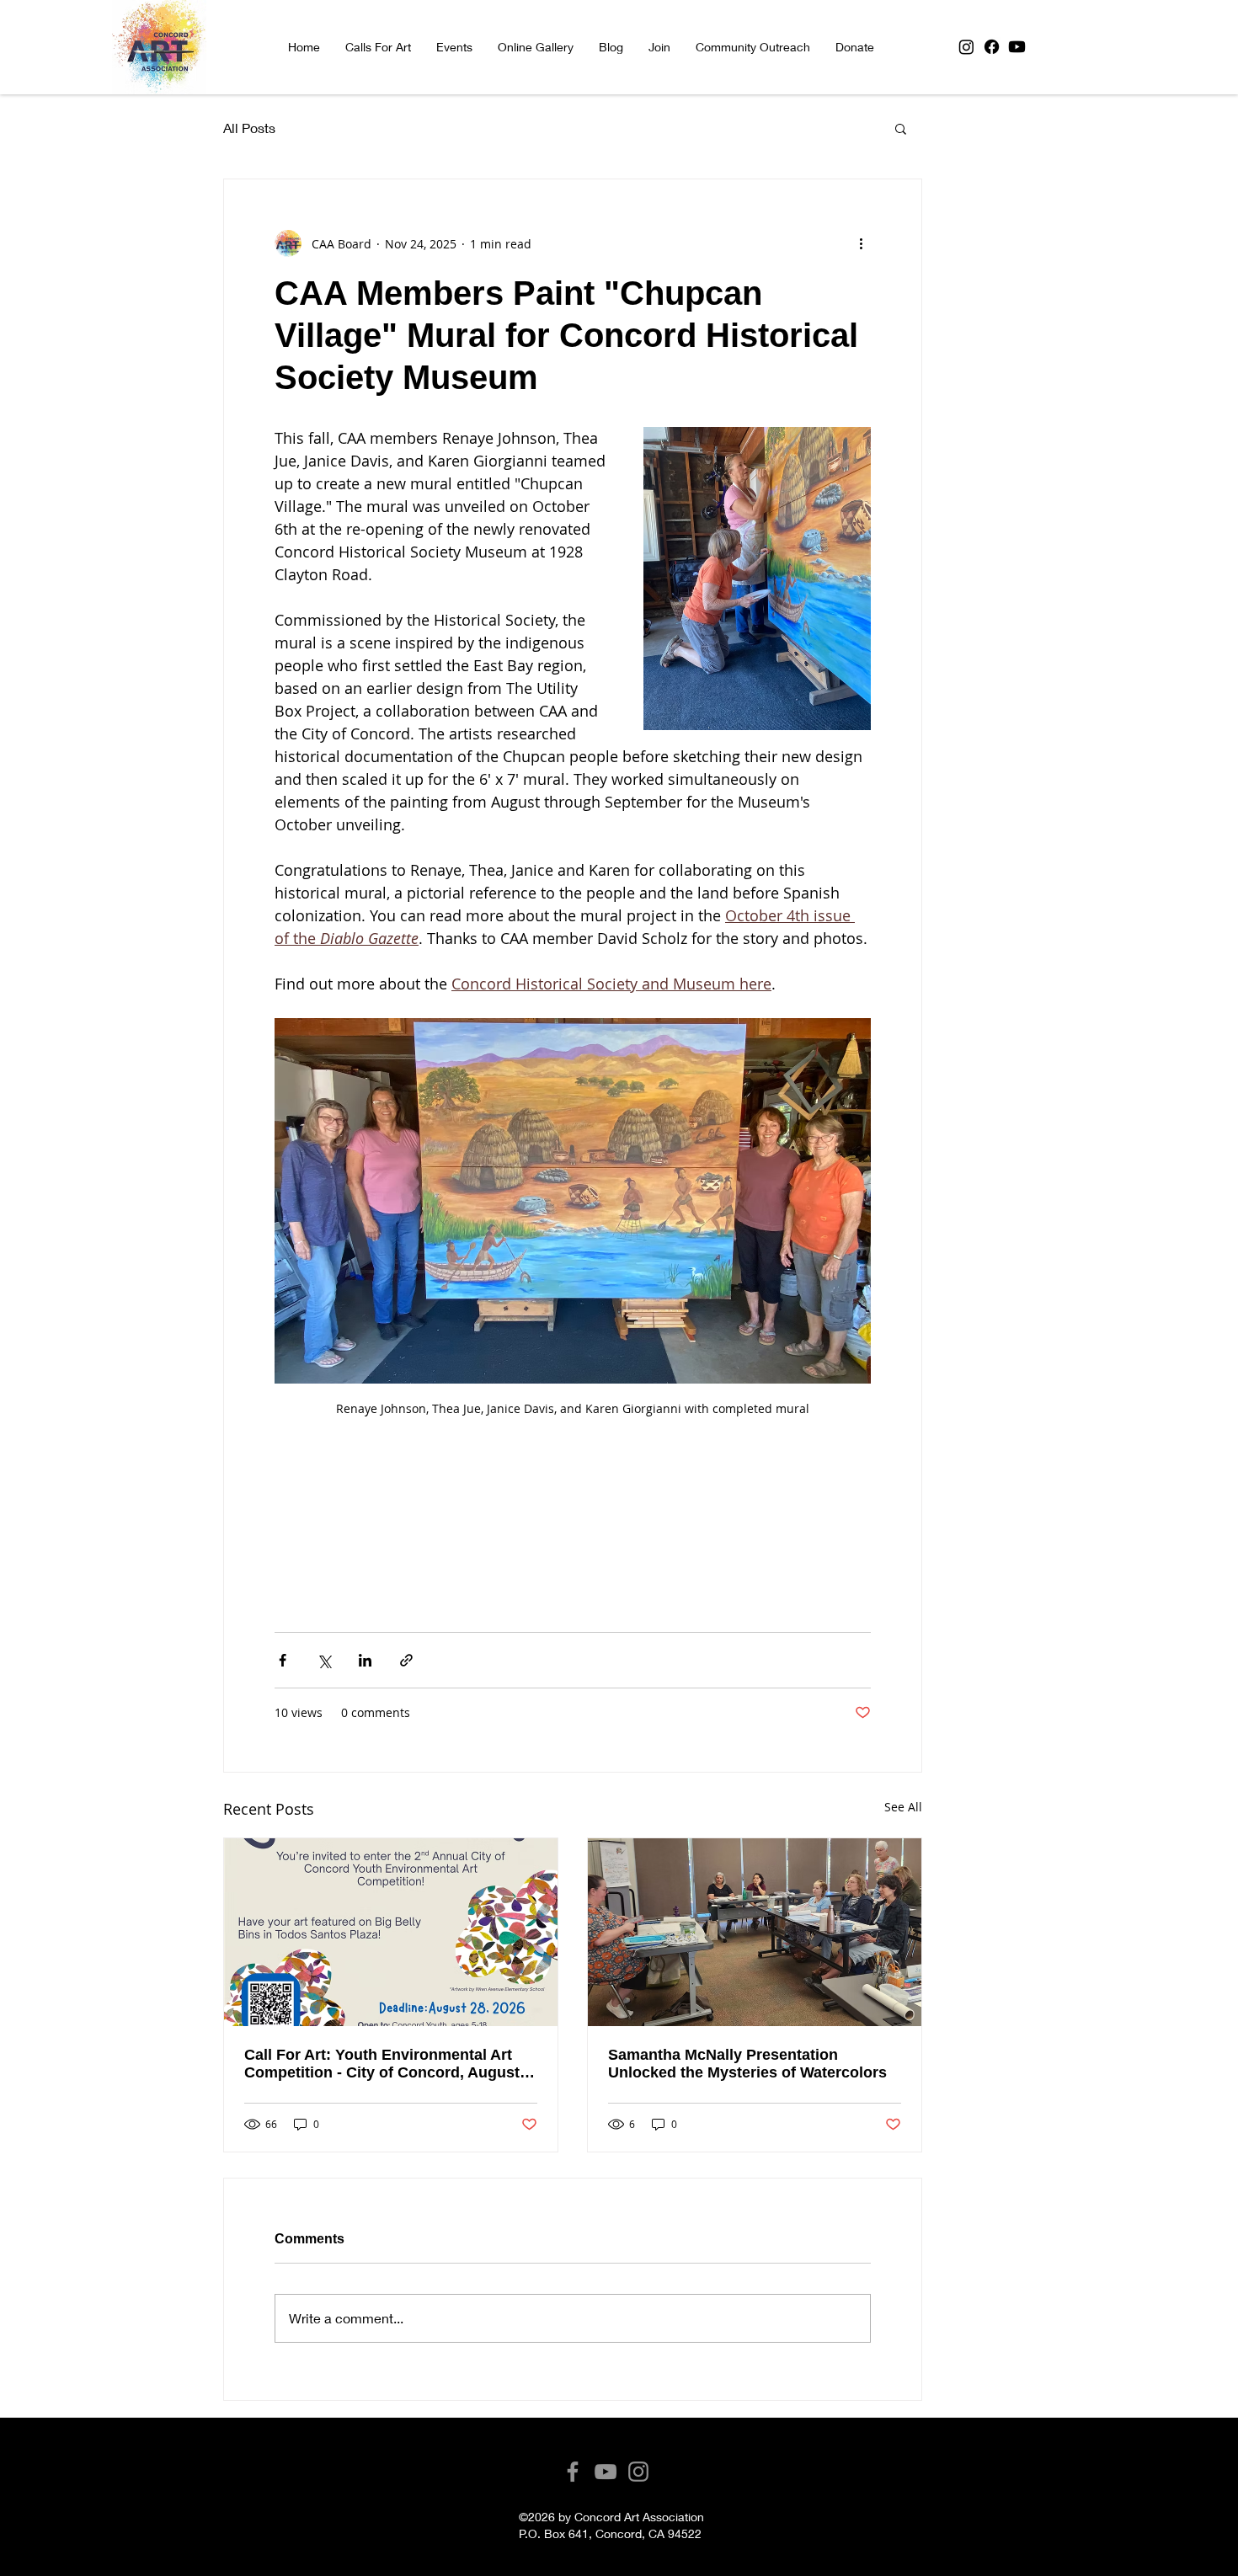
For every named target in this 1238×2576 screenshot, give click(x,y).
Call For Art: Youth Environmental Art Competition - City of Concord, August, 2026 (384, 2064)
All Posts (249, 128)
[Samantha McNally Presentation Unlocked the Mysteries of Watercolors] (755, 1932)
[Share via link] (406, 1660)
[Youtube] (1017, 47)
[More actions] (861, 243)
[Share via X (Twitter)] (324, 1660)
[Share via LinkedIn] (365, 1660)
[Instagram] (966, 47)
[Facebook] (992, 47)
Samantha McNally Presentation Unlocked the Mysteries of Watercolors (747, 2064)
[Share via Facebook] (283, 1660)
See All (903, 1807)
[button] (454, 47)
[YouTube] (606, 2472)
